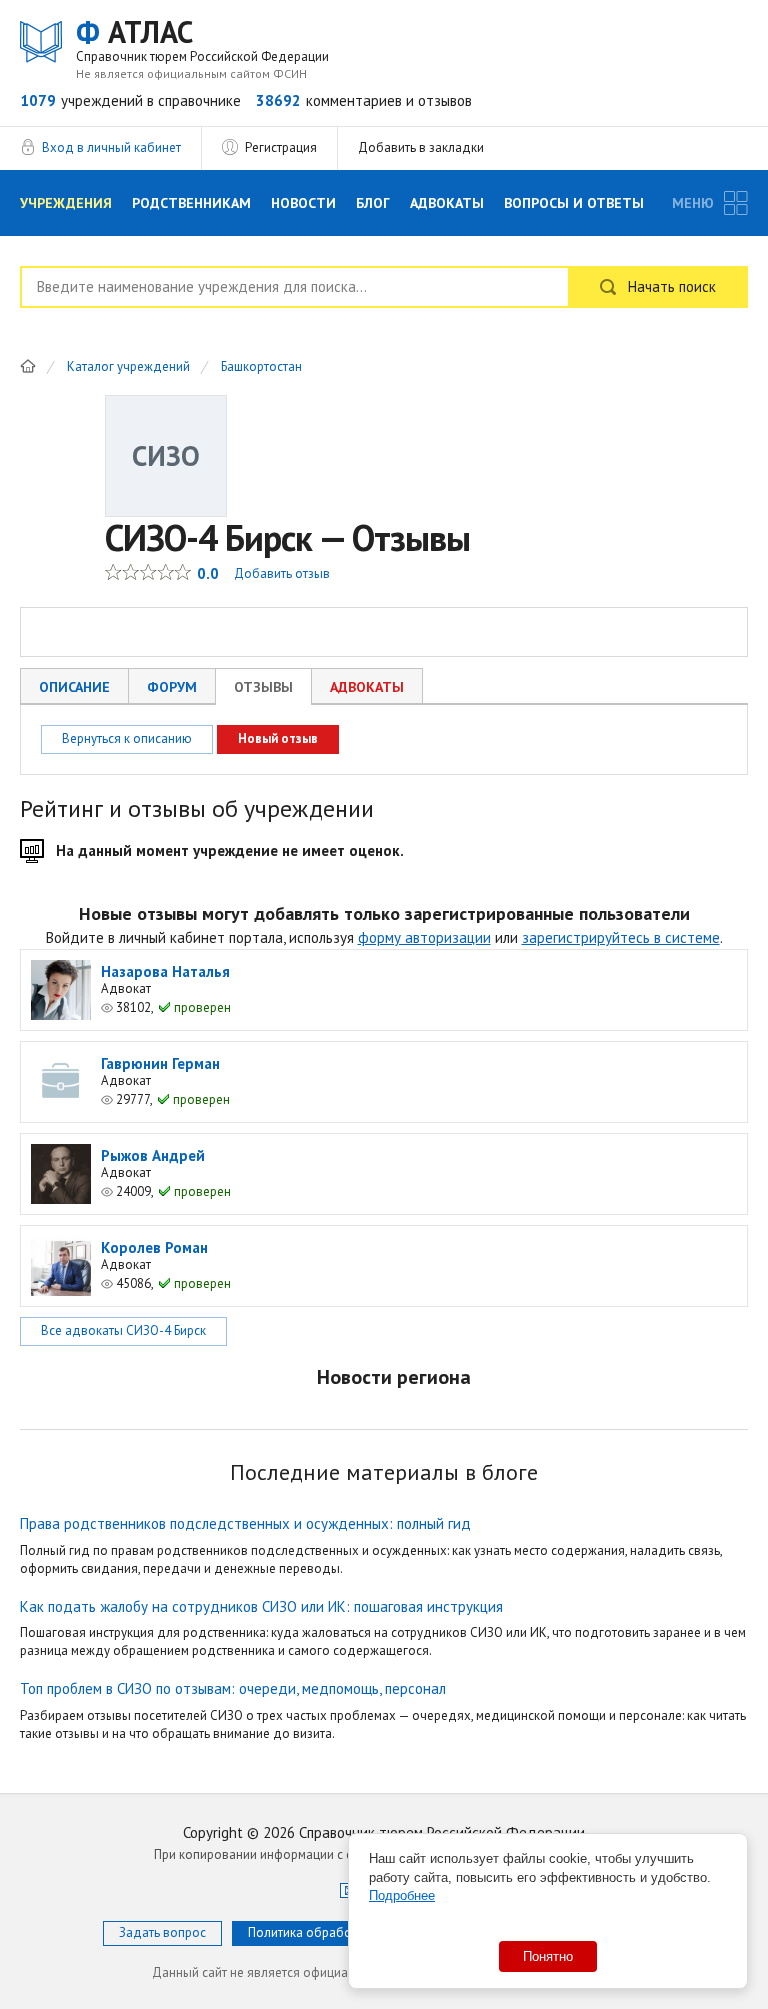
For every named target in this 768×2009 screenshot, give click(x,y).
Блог (373, 203)
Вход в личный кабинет (111, 147)
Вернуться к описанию (127, 738)
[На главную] (28, 366)
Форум (172, 687)
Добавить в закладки (421, 147)
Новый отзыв (278, 738)
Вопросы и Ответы (574, 203)
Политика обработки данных (333, 1932)
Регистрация (281, 147)
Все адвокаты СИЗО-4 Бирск (123, 1330)
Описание (74, 687)
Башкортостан (261, 367)
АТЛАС (202, 39)
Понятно (548, 1956)
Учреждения (66, 203)
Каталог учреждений (128, 367)
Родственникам (191, 203)
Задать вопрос (162, 1932)
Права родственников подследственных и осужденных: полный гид (245, 1523)
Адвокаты (447, 203)
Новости (303, 203)
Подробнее (402, 1895)
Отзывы (263, 687)
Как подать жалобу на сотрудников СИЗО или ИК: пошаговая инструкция (261, 1606)
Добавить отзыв (282, 573)
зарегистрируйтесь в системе (621, 937)
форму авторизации (424, 937)
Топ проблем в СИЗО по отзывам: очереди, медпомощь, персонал (233, 1688)
